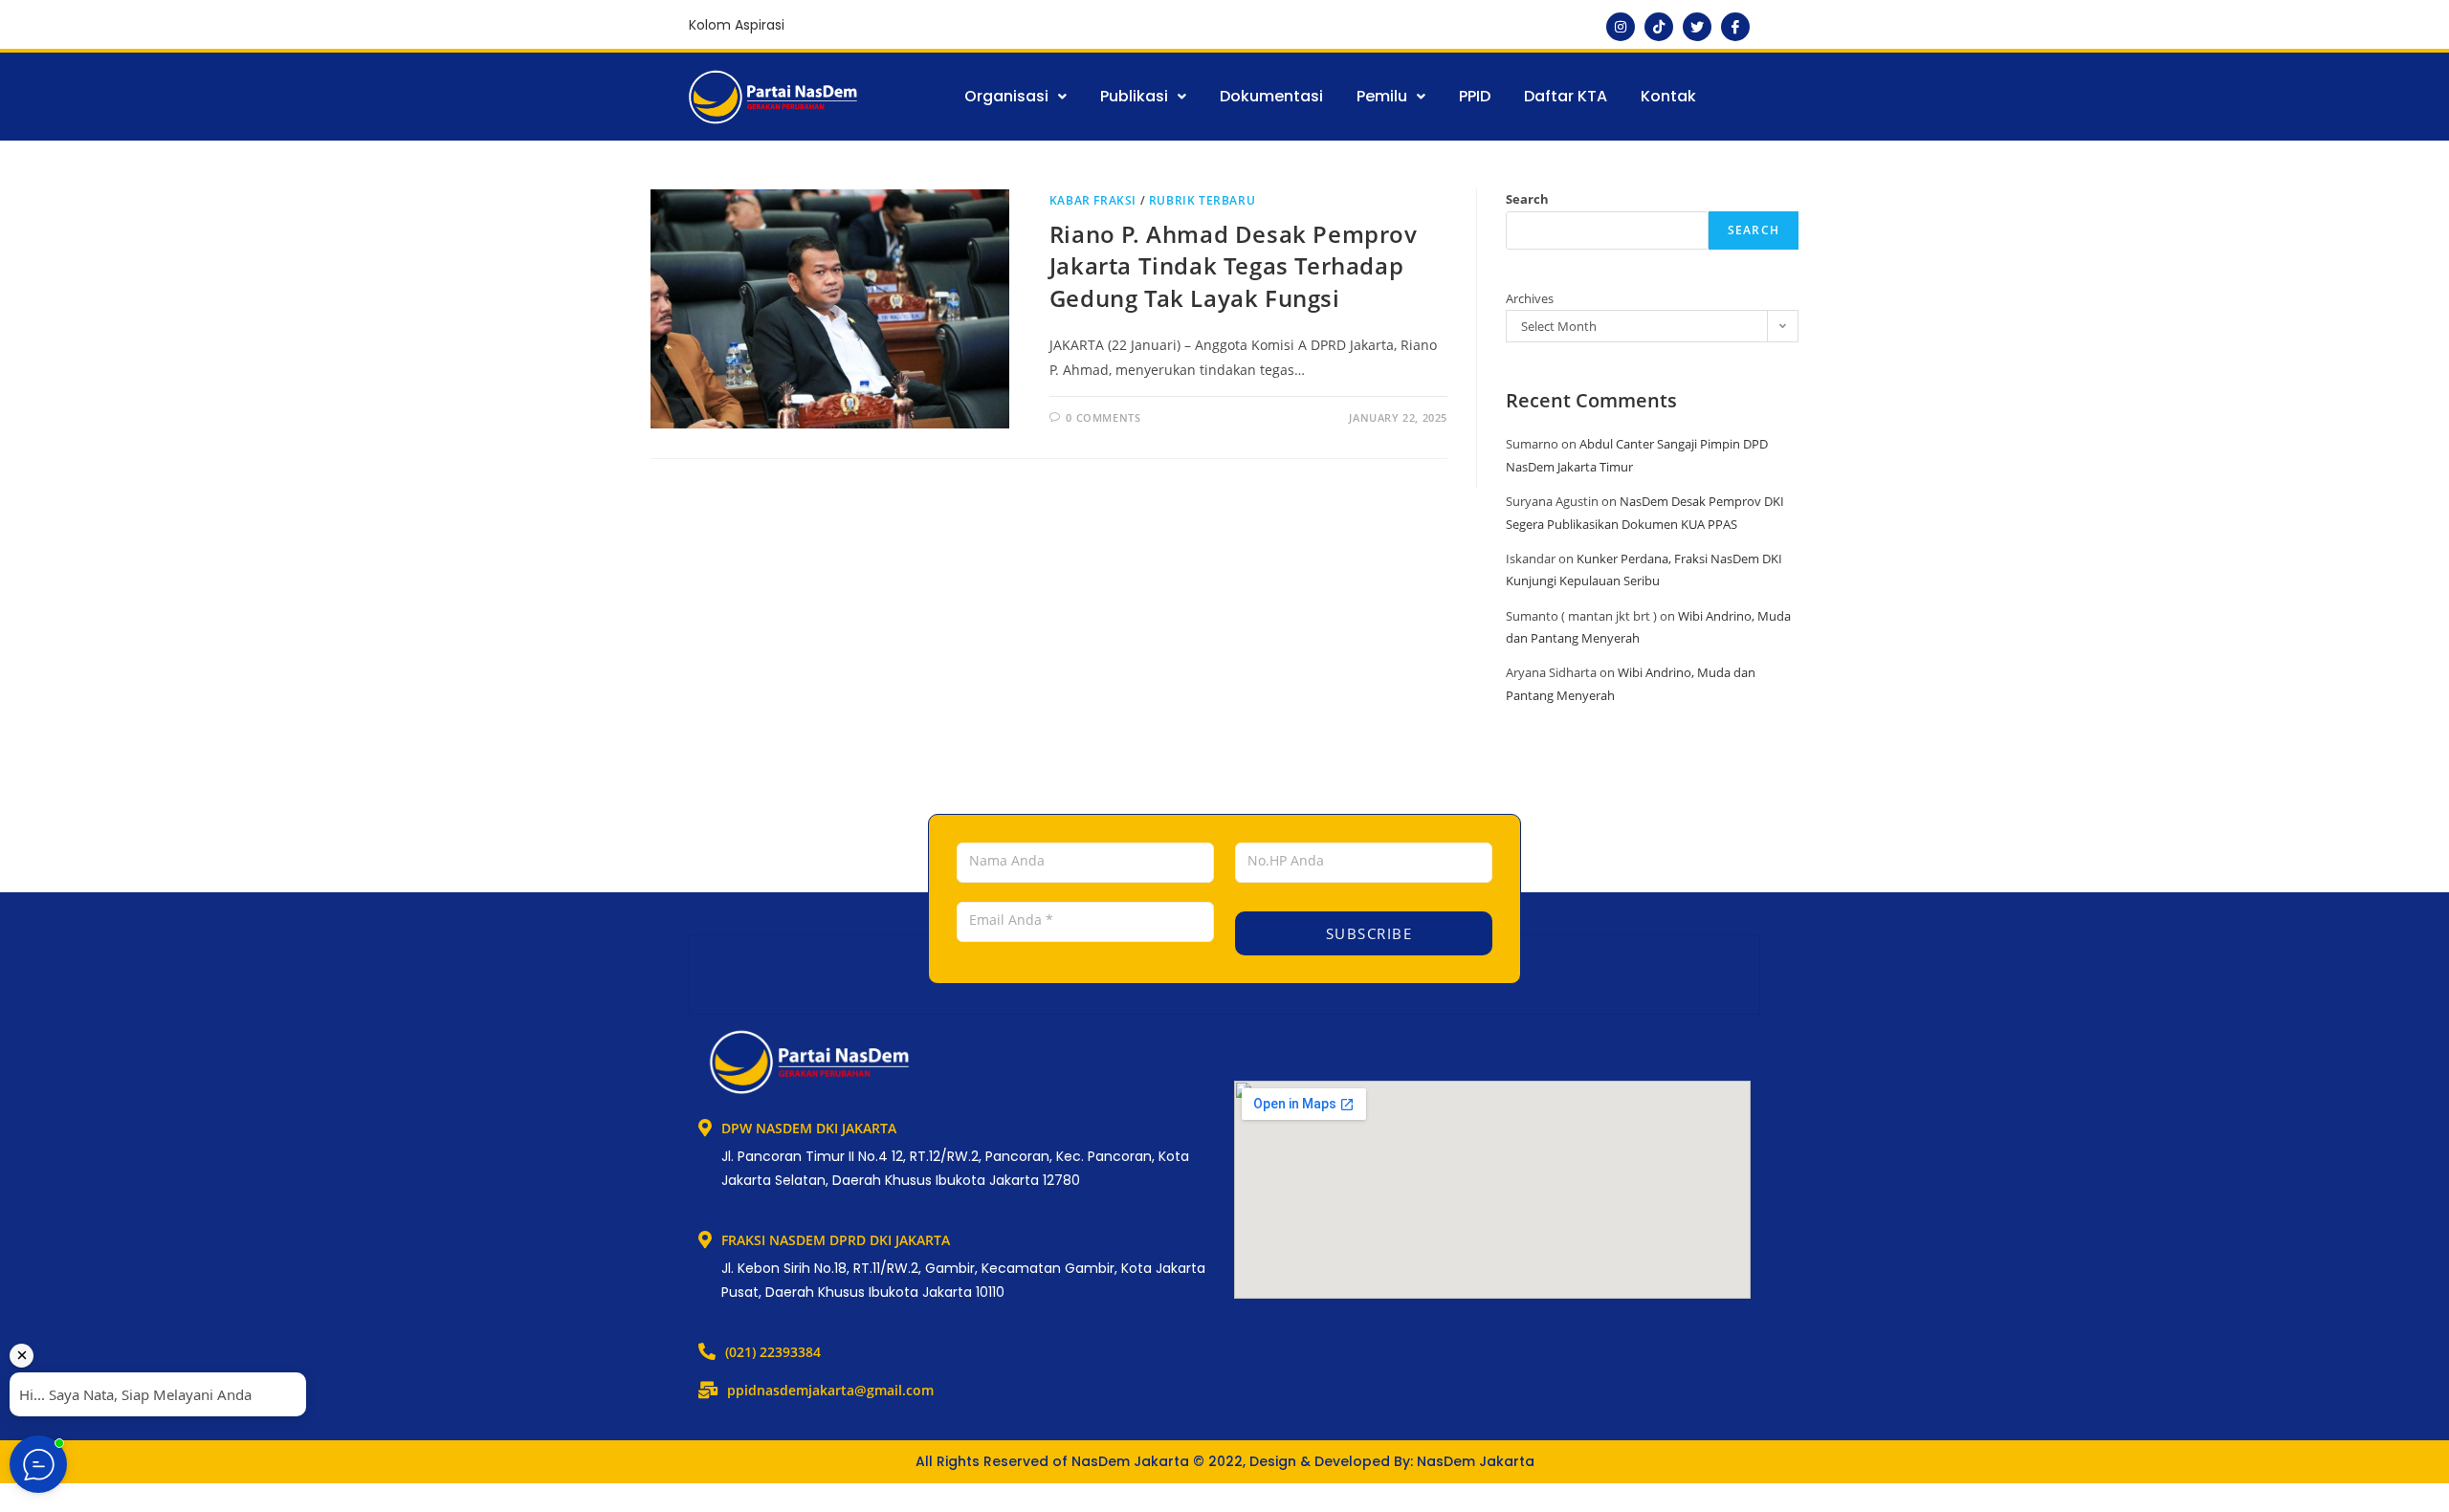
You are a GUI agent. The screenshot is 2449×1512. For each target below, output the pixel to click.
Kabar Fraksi (1093, 200)
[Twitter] (1697, 27)
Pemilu (1382, 96)
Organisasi (1006, 96)
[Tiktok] (1659, 27)
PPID (1475, 96)
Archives (1530, 298)
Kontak (1668, 96)
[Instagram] (1621, 27)
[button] (1015, 97)
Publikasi (1134, 96)
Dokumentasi (1271, 96)
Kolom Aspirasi (737, 25)
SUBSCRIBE (1366, 933)
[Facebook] (1735, 27)
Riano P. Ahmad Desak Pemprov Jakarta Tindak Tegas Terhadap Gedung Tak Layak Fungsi (1234, 266)
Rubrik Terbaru (1202, 200)
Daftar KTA (1566, 96)
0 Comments (1103, 417)
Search (1527, 199)
